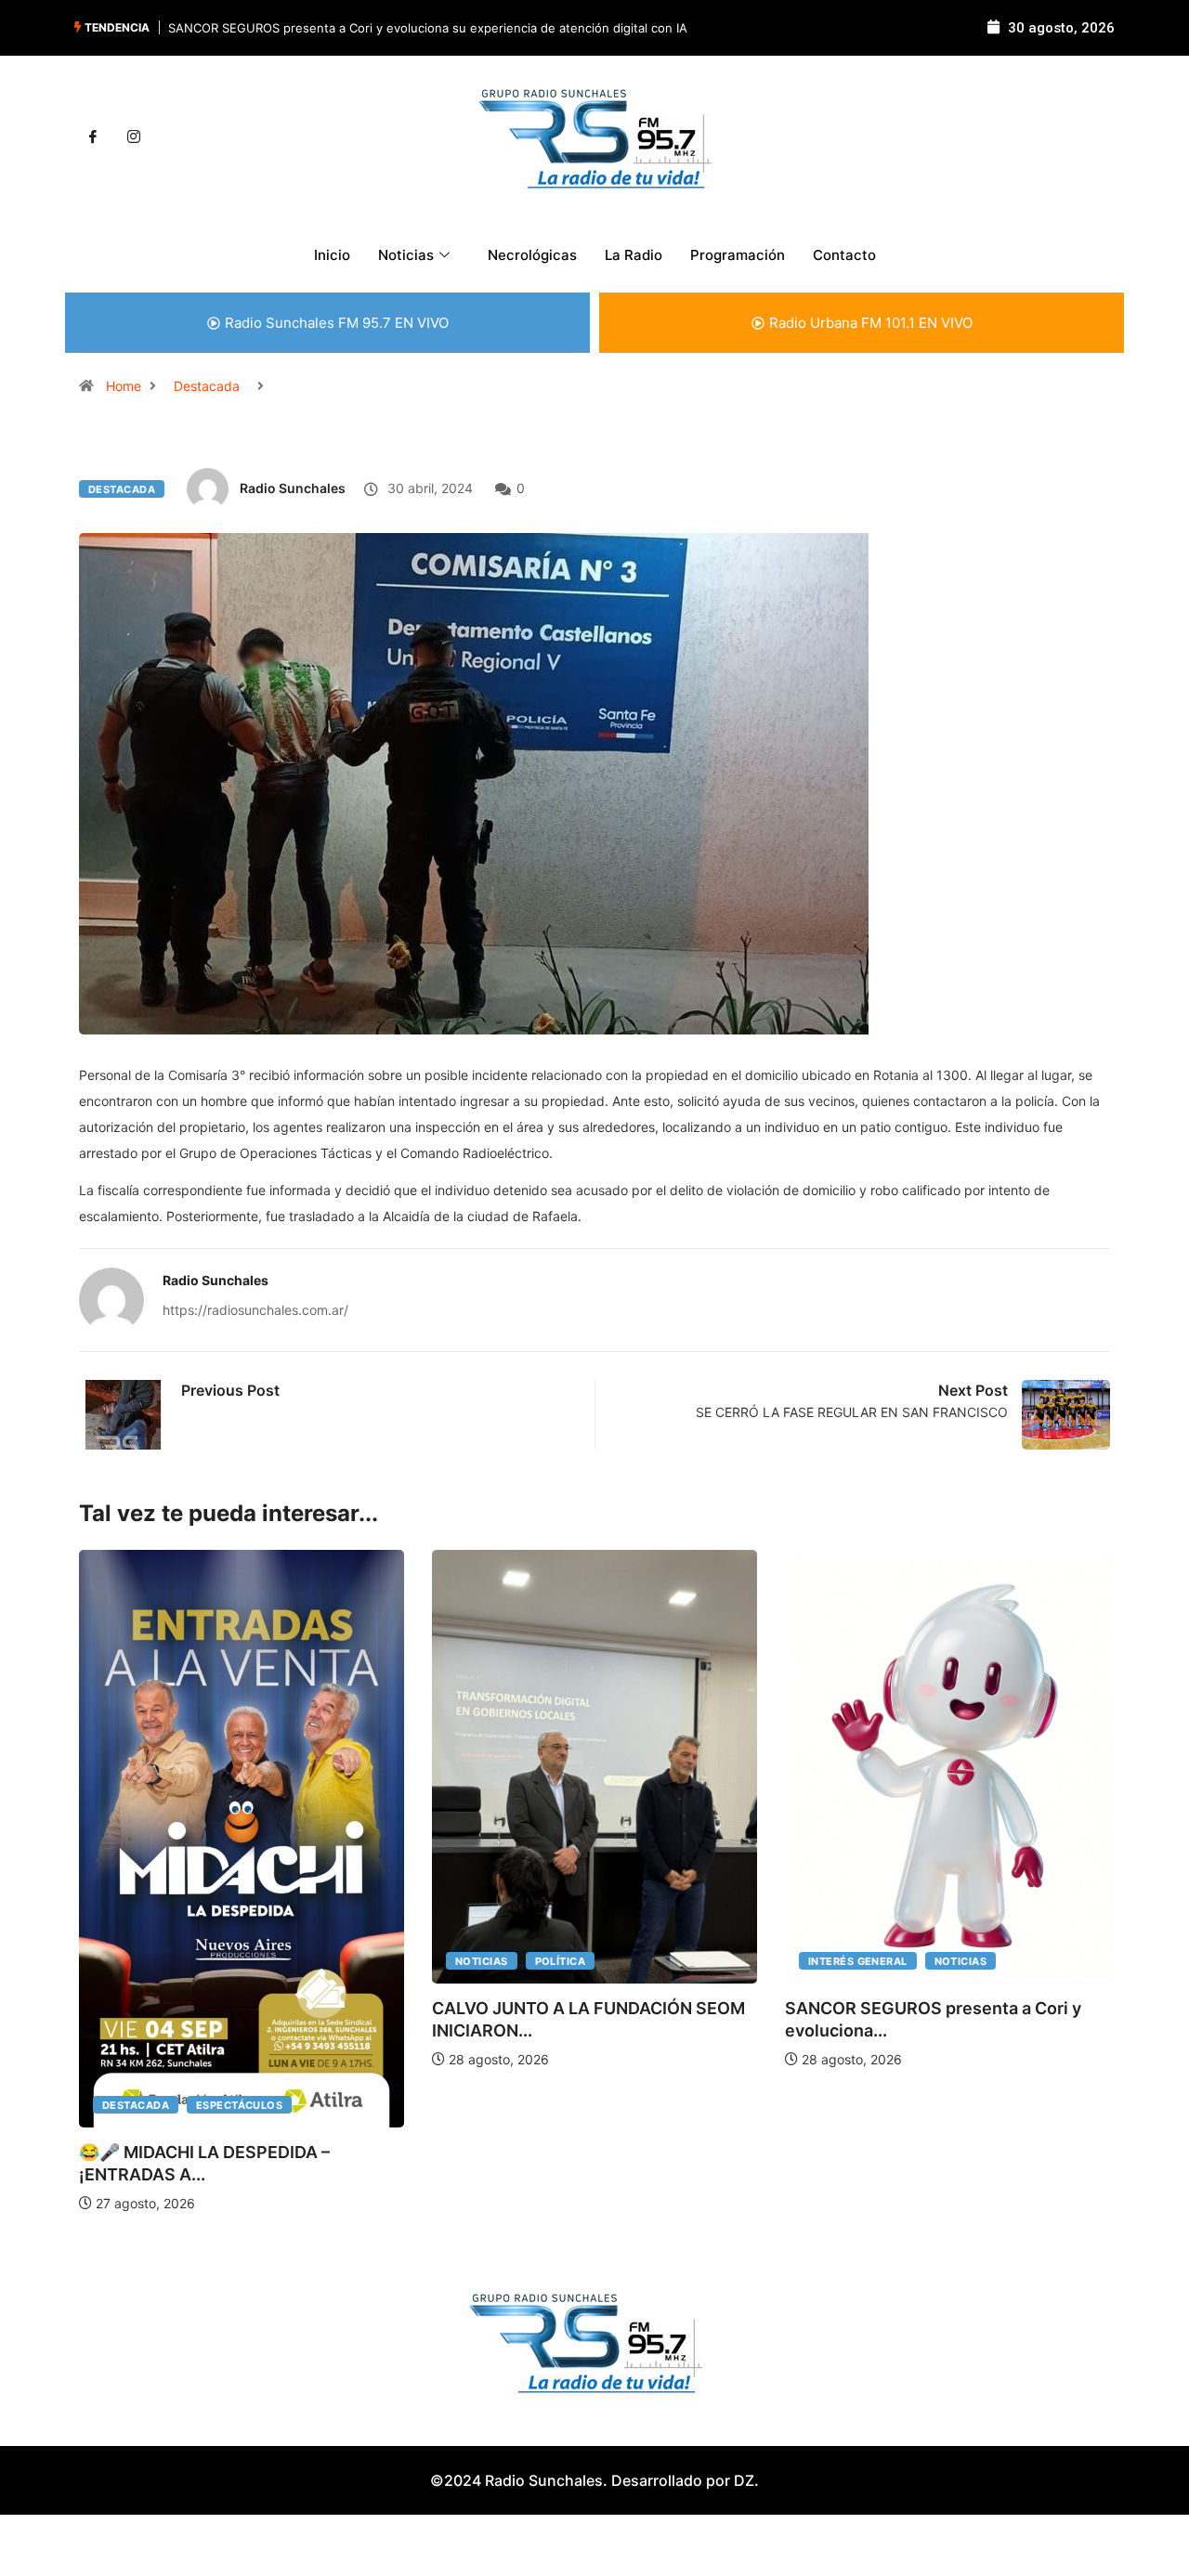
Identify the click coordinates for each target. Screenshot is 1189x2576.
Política (561, 1961)
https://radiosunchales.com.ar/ (255, 1310)
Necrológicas (532, 255)
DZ (744, 2480)
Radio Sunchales (293, 488)
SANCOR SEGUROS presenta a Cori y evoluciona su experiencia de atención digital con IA (428, 28)
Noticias (482, 1961)
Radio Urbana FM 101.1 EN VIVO (871, 323)
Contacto (844, 255)
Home (124, 386)
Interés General (858, 1961)
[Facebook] (93, 137)
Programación (738, 255)
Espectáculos (239, 2105)
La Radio (634, 255)
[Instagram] (134, 137)
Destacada (207, 386)
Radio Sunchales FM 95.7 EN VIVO (337, 323)
